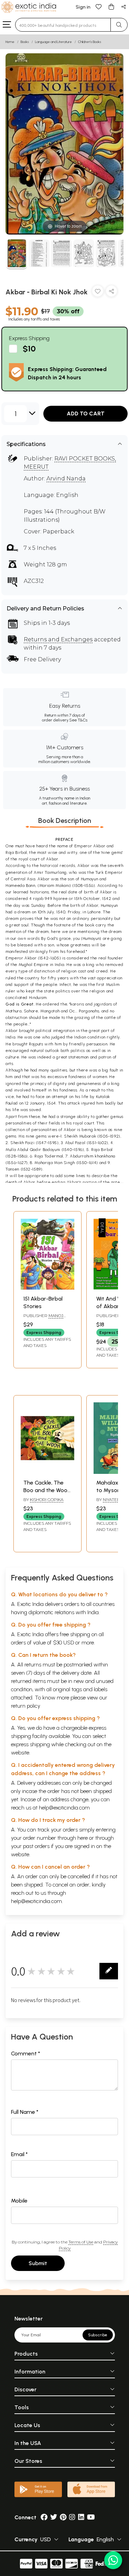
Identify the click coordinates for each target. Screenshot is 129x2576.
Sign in (83, 7)
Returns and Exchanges (58, 639)
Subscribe (98, 2335)
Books (25, 42)
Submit (38, 2263)
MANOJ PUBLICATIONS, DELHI (46, 1318)
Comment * (26, 2053)
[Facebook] (44, 2517)
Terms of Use (81, 2242)
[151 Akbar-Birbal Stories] (47, 1288)
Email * (19, 2154)
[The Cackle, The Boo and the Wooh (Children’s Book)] (47, 1472)
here (83, 1838)
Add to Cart (86, 414)
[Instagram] (72, 2517)
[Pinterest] (63, 2517)
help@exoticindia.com (64, 1808)
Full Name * (25, 2112)
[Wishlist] (99, 6)
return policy (26, 1706)
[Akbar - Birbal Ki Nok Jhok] (17, 254)
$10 (29, 349)
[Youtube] (91, 2517)
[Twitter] (54, 2517)
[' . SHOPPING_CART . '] (111, 6)
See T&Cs (78, 720)
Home (10, 42)
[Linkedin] (81, 2517)
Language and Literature (53, 42)
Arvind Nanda (66, 479)
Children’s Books (90, 42)
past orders (36, 1846)
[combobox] (63, 25)
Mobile (19, 2201)
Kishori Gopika (47, 1499)
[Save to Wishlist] (98, 292)
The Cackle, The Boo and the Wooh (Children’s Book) (47, 1490)
